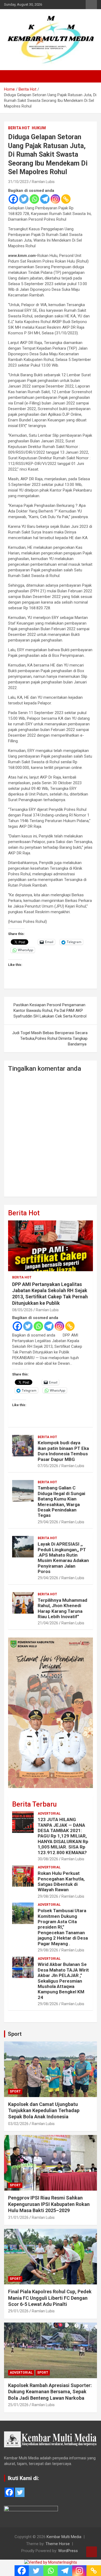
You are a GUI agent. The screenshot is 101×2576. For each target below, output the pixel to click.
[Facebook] (13, 199)
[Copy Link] (66, 199)
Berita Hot (19, 128)
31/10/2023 (18, 182)
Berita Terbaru (34, 1804)
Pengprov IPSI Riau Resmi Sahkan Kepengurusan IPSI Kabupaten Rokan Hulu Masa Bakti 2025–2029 (49, 2204)
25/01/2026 (18, 2405)
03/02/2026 (18, 2124)
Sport (15, 2034)
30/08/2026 (48, 1859)
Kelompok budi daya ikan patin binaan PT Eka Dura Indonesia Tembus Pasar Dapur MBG (63, 1451)
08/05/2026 (22, 1310)
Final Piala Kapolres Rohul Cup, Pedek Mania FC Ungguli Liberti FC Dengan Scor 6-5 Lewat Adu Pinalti (50, 2298)
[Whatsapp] (34, 199)
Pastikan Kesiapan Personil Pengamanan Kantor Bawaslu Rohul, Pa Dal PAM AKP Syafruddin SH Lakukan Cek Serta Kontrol (50, 1011)
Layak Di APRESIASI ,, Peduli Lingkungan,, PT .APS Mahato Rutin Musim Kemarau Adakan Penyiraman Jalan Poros (63, 1558)
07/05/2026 (48, 1466)
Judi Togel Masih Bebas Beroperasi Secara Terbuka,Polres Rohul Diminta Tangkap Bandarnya (50, 1038)
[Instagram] (55, 199)
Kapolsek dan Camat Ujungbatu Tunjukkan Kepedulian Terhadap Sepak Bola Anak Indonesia (44, 2111)
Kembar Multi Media (64, 2537)
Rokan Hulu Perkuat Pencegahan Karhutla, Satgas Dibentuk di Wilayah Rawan (61, 1881)
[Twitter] (24, 199)
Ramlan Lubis (43, 182)
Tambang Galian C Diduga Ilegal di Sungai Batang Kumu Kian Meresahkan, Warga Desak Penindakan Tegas (61, 1502)
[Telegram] (45, 199)
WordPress (68, 2551)
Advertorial (49, 1814)
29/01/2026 (18, 2311)
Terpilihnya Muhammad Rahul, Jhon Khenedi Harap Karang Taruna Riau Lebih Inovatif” (62, 1608)
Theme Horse (58, 2544)
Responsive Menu (91, 5)
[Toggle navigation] (11, 76)
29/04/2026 (48, 1522)
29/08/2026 (48, 1896)
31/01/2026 (18, 2217)
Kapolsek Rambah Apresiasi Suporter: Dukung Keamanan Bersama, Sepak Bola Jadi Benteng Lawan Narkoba (50, 2392)
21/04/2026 (48, 1623)
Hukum (39, 128)
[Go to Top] (92, 2552)
